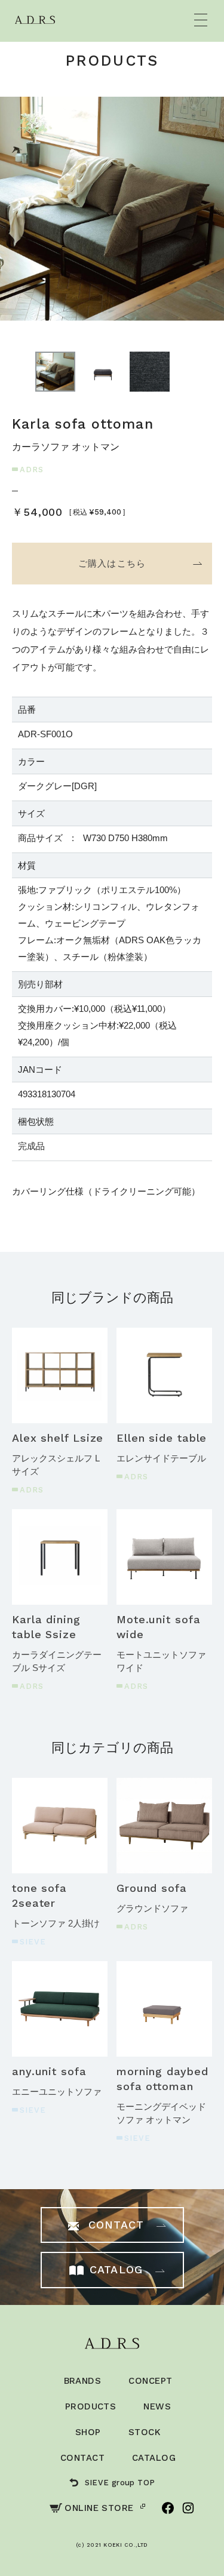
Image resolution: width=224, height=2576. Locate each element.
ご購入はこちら (112, 563)
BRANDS (83, 2381)
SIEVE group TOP (120, 2483)
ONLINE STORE (99, 2508)
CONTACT (82, 2458)
